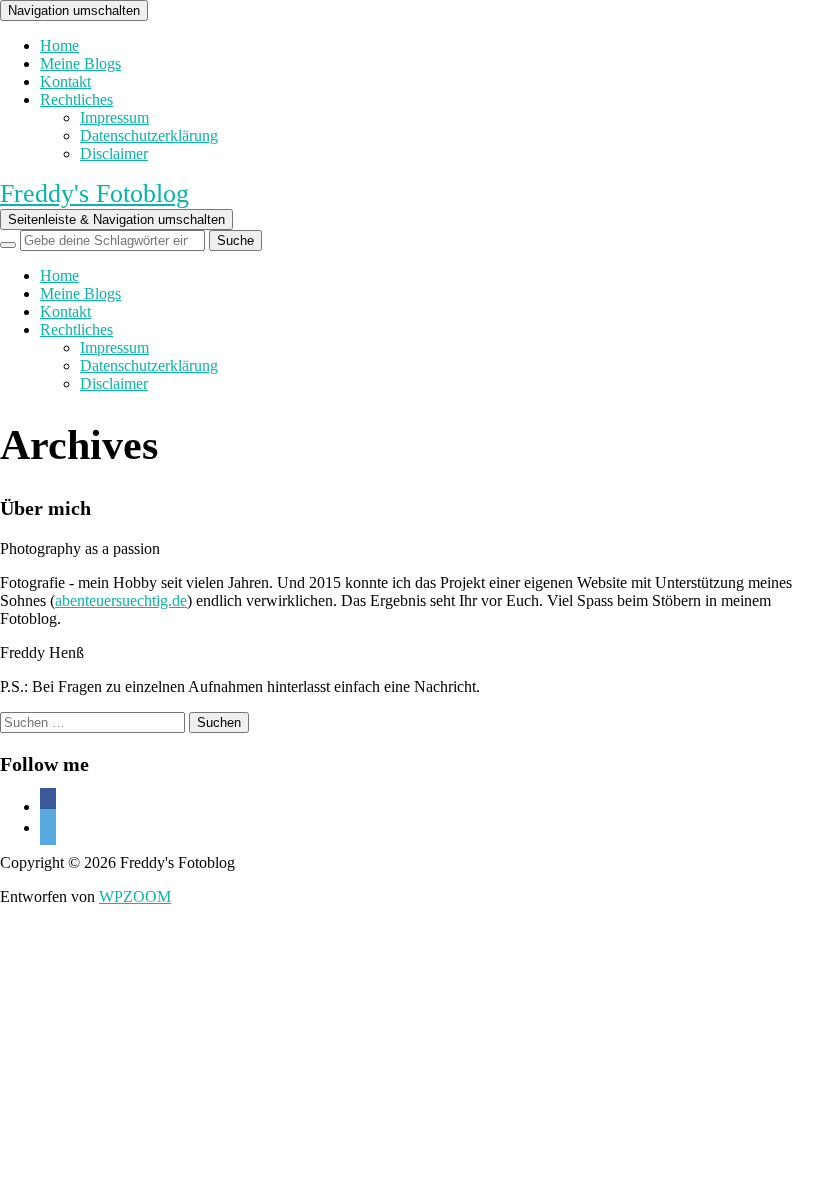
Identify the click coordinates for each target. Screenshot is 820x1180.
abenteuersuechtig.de (121, 600)
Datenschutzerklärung (149, 135)
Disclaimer (114, 153)
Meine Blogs (80, 63)
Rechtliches (76, 99)
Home (59, 45)
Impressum (114, 117)
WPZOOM (135, 896)
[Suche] (8, 245)
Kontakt (65, 81)
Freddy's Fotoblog (94, 193)
